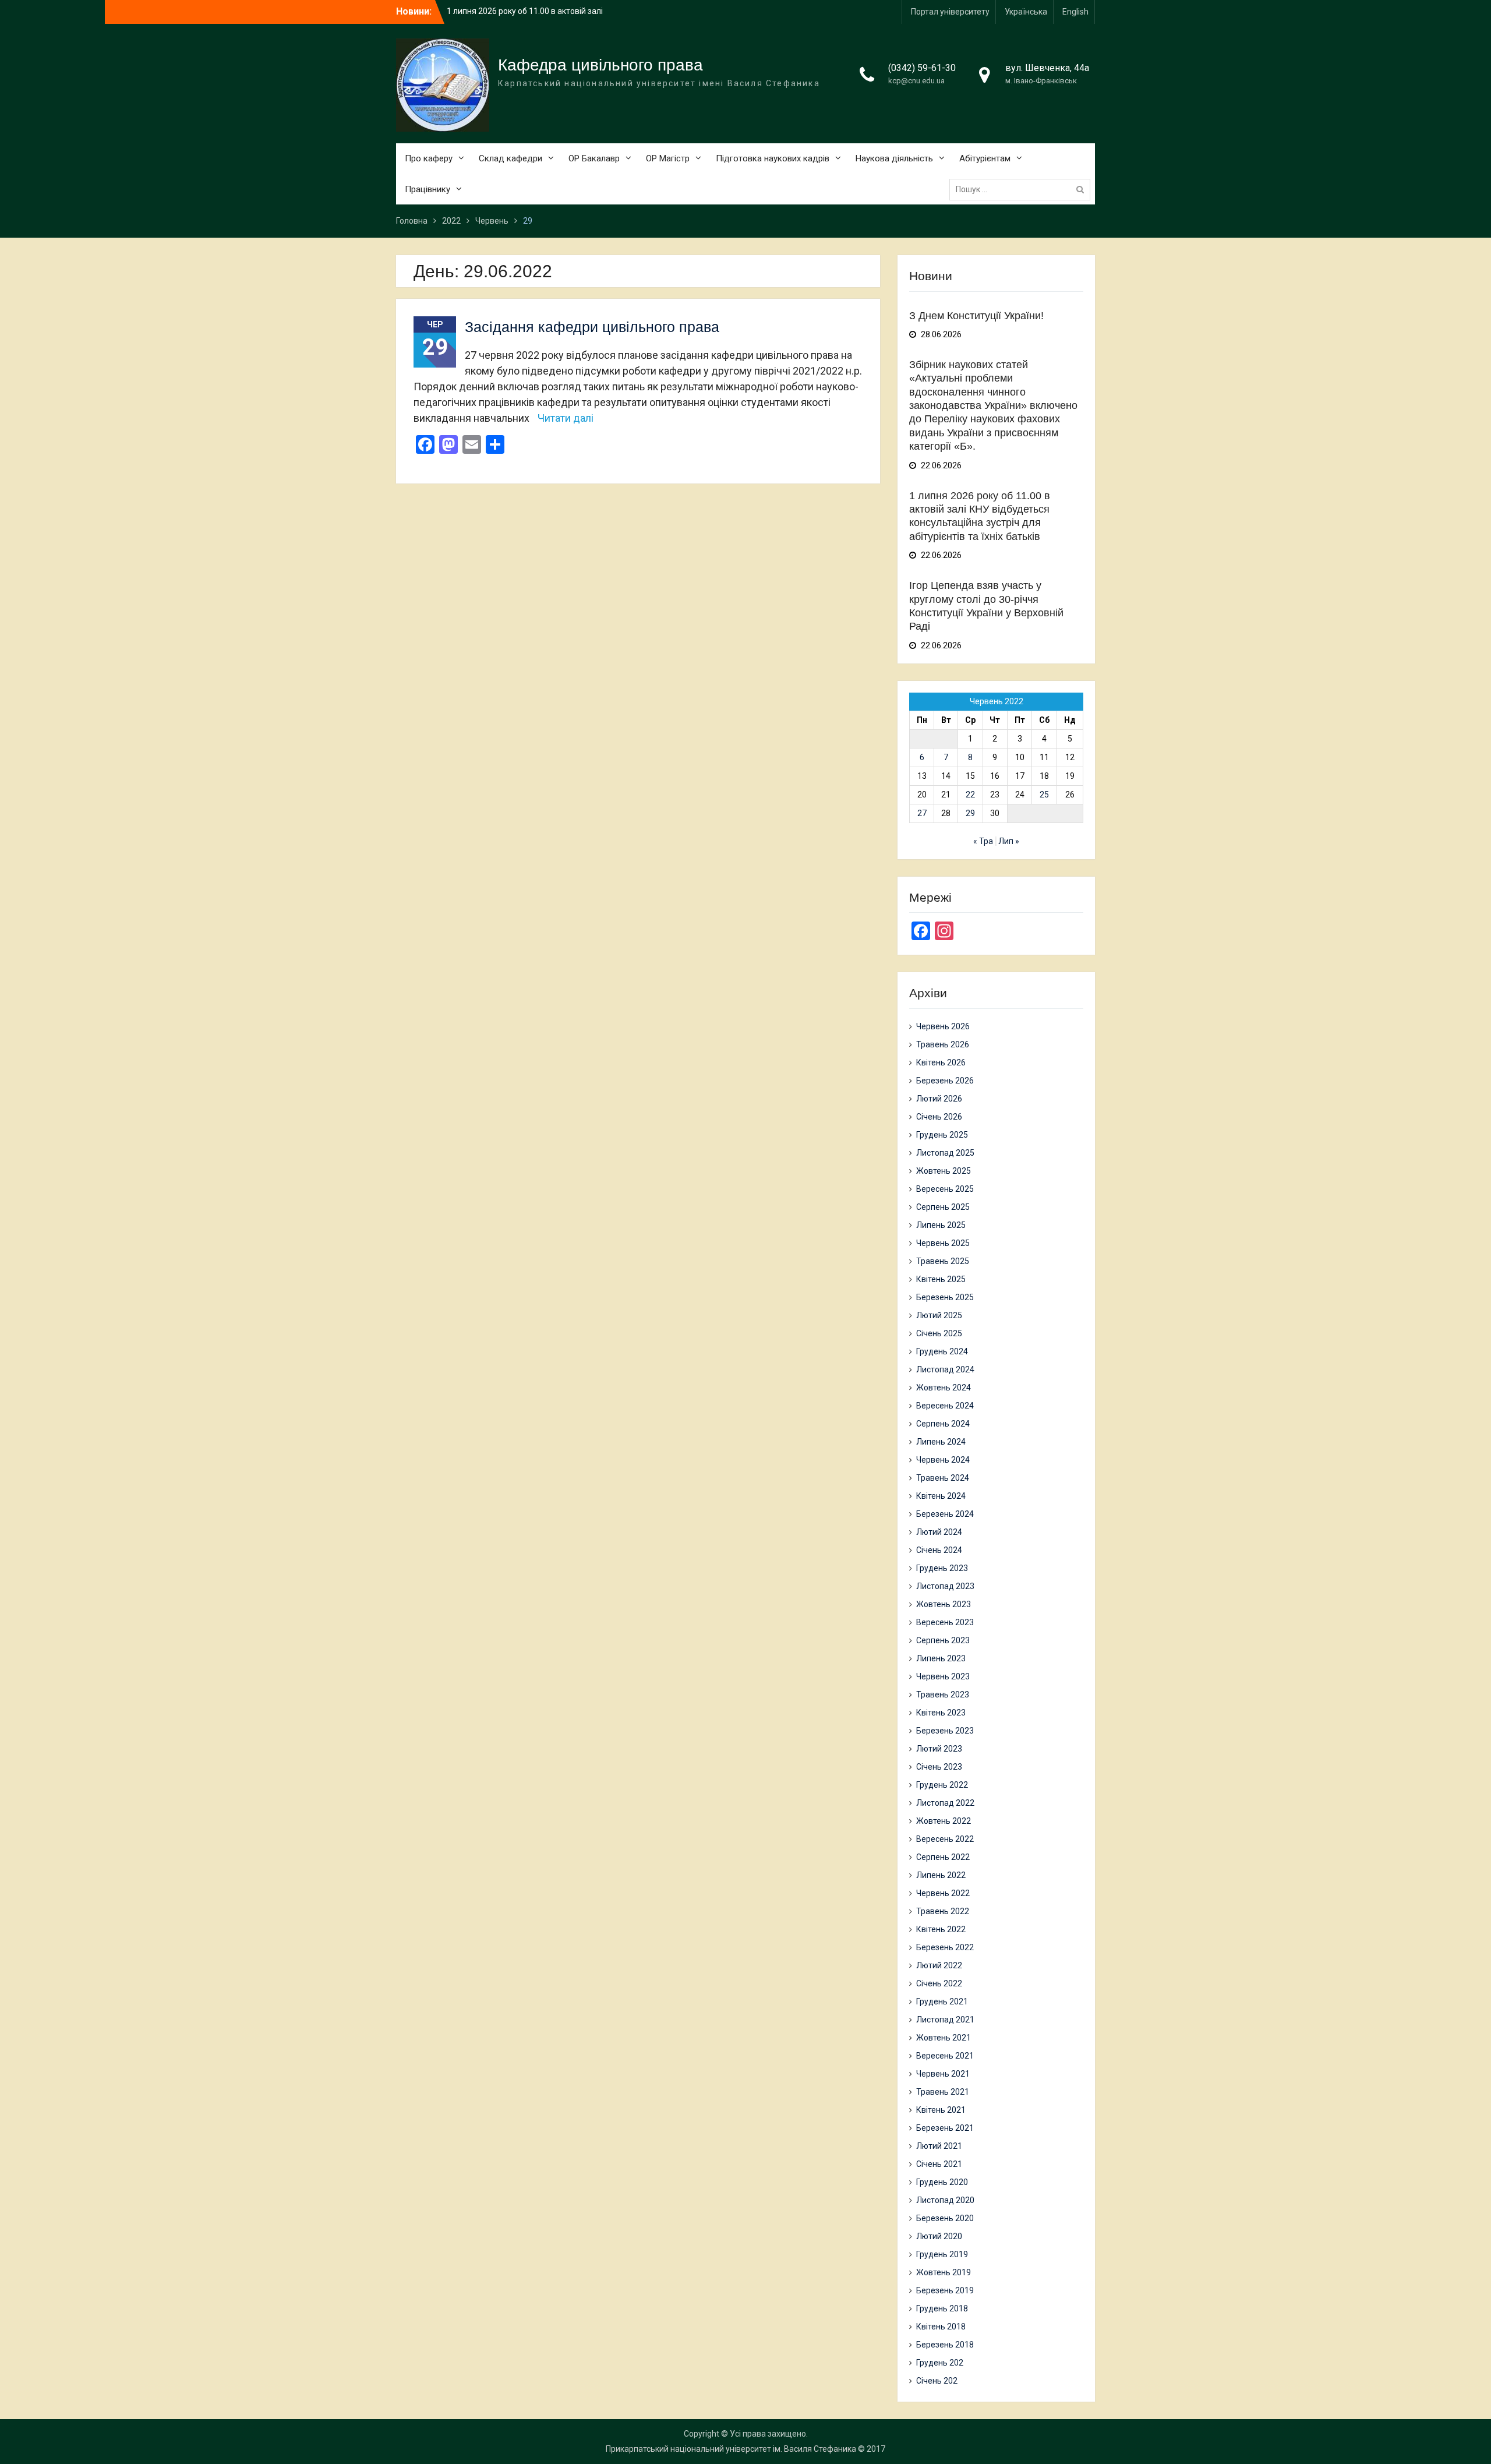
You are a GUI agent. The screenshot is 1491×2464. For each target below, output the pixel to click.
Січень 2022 (939, 1983)
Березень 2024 (945, 1514)
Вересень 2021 (945, 2056)
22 (970, 795)
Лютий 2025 (939, 1315)
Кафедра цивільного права (600, 65)
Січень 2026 (939, 1117)
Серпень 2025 (943, 1207)
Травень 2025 (943, 1261)
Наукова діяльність (894, 158)
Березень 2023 (945, 1731)
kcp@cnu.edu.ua (916, 81)
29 (970, 813)
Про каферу (429, 158)
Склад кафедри (510, 158)
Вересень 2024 (945, 1406)
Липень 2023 (941, 1658)
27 (922, 813)
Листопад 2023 (945, 1586)
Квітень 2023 (941, 1713)
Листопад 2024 (945, 1369)
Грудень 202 (940, 2363)
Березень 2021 (945, 2128)
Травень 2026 (943, 1044)
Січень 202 (937, 2381)
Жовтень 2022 (944, 1821)
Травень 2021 (943, 2092)
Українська (1026, 12)
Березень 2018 (945, 2345)
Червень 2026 (943, 1026)
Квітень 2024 (941, 1496)
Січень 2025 (939, 1333)
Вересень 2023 (945, 1622)
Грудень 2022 (942, 1785)
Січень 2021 (939, 2164)
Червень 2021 (943, 2074)
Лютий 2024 (939, 1532)
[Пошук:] (1023, 189)
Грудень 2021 (942, 2001)
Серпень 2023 (943, 1640)
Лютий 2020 (939, 2236)
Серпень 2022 (943, 1857)
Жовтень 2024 (944, 1388)
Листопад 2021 (945, 2020)
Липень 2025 (941, 1225)
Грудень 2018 (942, 2308)
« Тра (983, 841)
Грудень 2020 (942, 2182)
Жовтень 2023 (944, 1604)
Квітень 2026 (941, 1062)
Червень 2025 (943, 1243)
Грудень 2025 (942, 1135)
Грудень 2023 (942, 1568)
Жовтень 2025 (944, 1171)
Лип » (1009, 841)
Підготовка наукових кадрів (773, 158)
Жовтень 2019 (944, 2272)
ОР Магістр (668, 158)
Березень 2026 (945, 1081)
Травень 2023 (943, 1695)
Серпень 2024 (943, 1424)
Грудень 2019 (942, 2254)
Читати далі (566, 418)
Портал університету (950, 12)
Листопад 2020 (945, 2200)
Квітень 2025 (941, 1279)
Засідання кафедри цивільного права (592, 327)
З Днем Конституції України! (501, 11)
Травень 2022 (943, 1911)
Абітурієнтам (985, 158)
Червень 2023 (943, 1676)
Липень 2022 (941, 1875)
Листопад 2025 (945, 1153)
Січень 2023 (939, 1767)
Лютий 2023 (939, 1749)
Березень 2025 (945, 1297)
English (1075, 12)
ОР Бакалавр (594, 158)
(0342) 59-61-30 (922, 68)
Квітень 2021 (941, 2110)
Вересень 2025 (945, 1189)
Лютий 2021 (939, 2146)
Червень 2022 (943, 1893)
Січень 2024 (939, 1550)
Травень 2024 (943, 1478)
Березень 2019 (945, 2290)
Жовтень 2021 (944, 2038)
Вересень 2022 (945, 1839)
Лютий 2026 (939, 1099)
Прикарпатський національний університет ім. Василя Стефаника (731, 2449)
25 (1044, 795)
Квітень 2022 (941, 1929)
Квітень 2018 (941, 2327)
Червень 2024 (943, 1460)
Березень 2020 (945, 2218)
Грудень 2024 (942, 1351)
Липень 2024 (941, 1442)
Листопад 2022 (945, 1803)
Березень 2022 (945, 1947)
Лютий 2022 (939, 1965)
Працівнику (427, 189)
